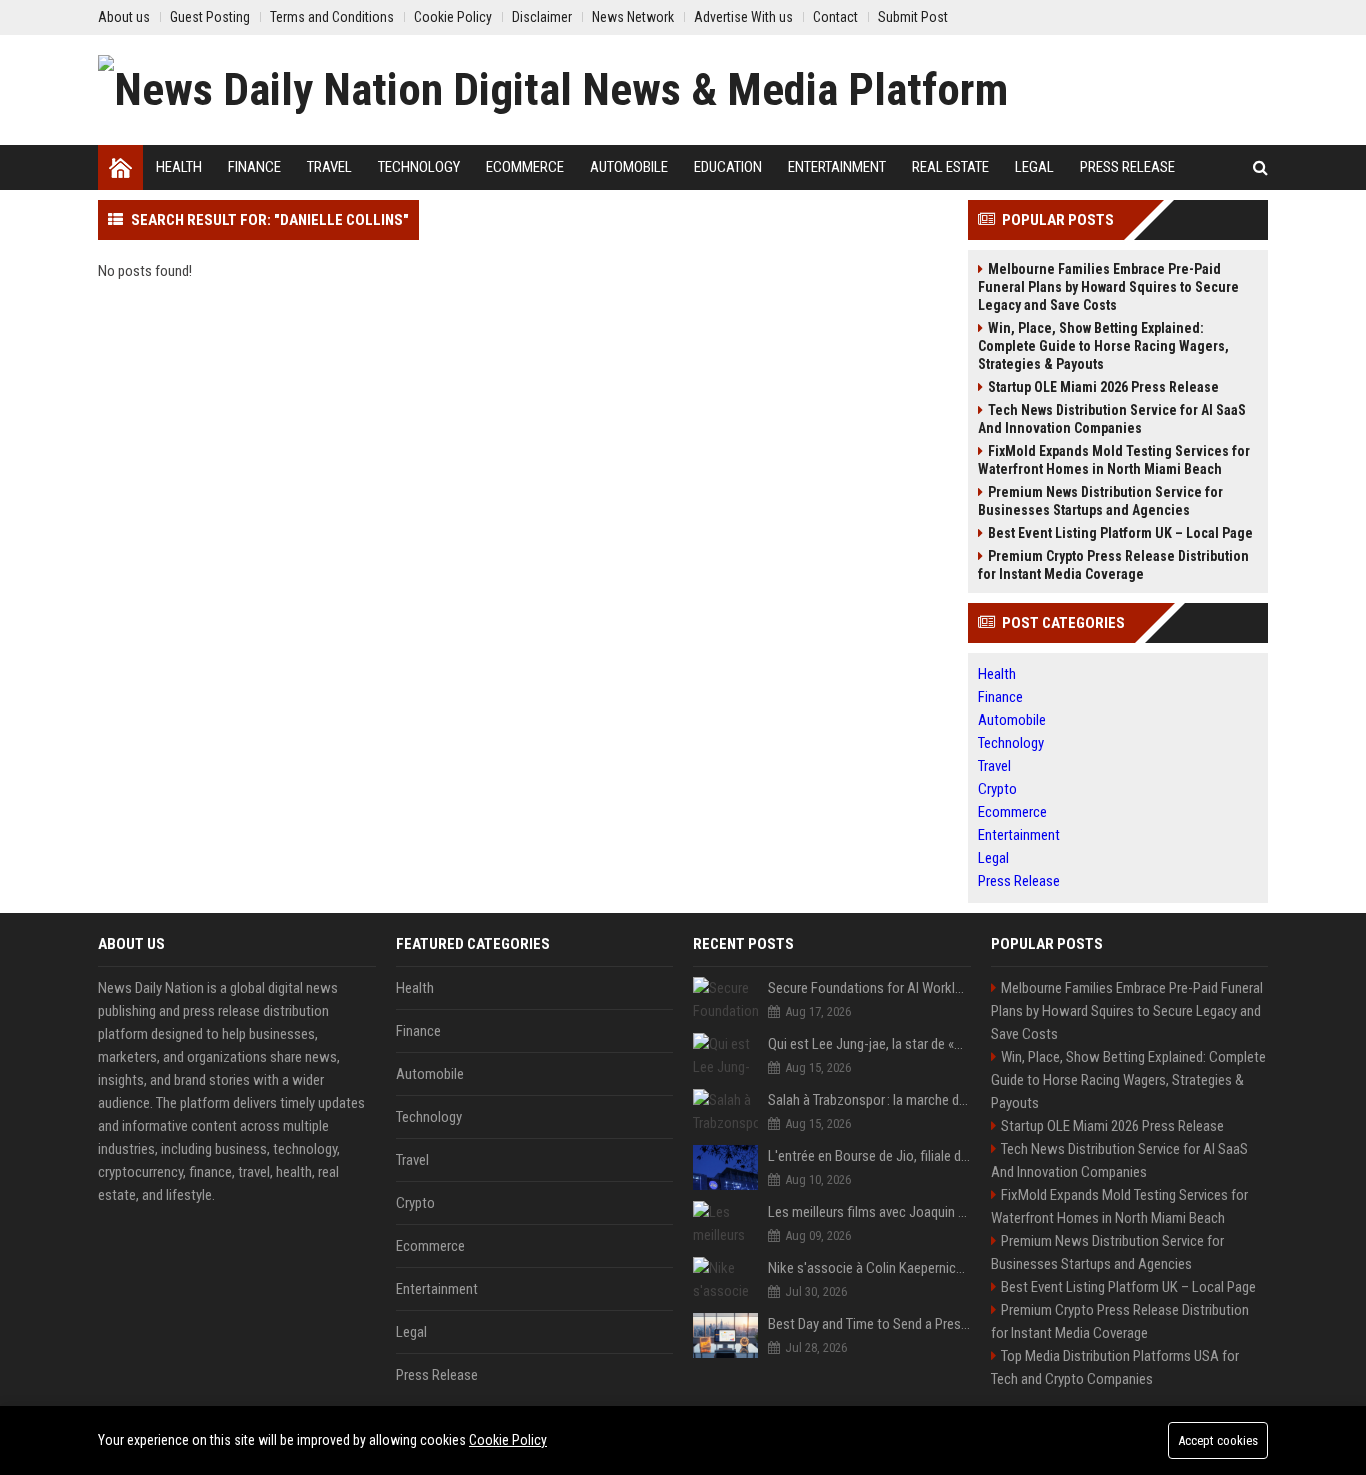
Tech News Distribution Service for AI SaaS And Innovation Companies (1112, 419)
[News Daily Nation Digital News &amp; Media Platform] (553, 90)
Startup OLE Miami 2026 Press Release (1103, 387)
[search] (1260, 167)
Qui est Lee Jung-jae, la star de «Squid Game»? (869, 1044)
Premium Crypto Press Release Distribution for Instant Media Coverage (1113, 565)
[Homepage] (120, 167)
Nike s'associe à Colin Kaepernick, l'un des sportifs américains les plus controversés (869, 1268)
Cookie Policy (508, 1440)
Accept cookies (1218, 1440)
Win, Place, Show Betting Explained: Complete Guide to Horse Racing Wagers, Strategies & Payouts (1103, 346)
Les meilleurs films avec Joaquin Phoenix (869, 1212)
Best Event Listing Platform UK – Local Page (1120, 533)
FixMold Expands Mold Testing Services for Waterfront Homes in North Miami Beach (1114, 460)
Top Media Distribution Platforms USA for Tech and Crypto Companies (1115, 1367)
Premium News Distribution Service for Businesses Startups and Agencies (1100, 501)
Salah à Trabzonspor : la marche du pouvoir (869, 1100)
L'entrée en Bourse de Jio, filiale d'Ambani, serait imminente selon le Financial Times (869, 1156)
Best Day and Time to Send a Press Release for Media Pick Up (869, 1324)
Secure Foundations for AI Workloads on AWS (869, 988)
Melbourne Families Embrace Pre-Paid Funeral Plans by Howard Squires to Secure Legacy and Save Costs (1108, 287)
